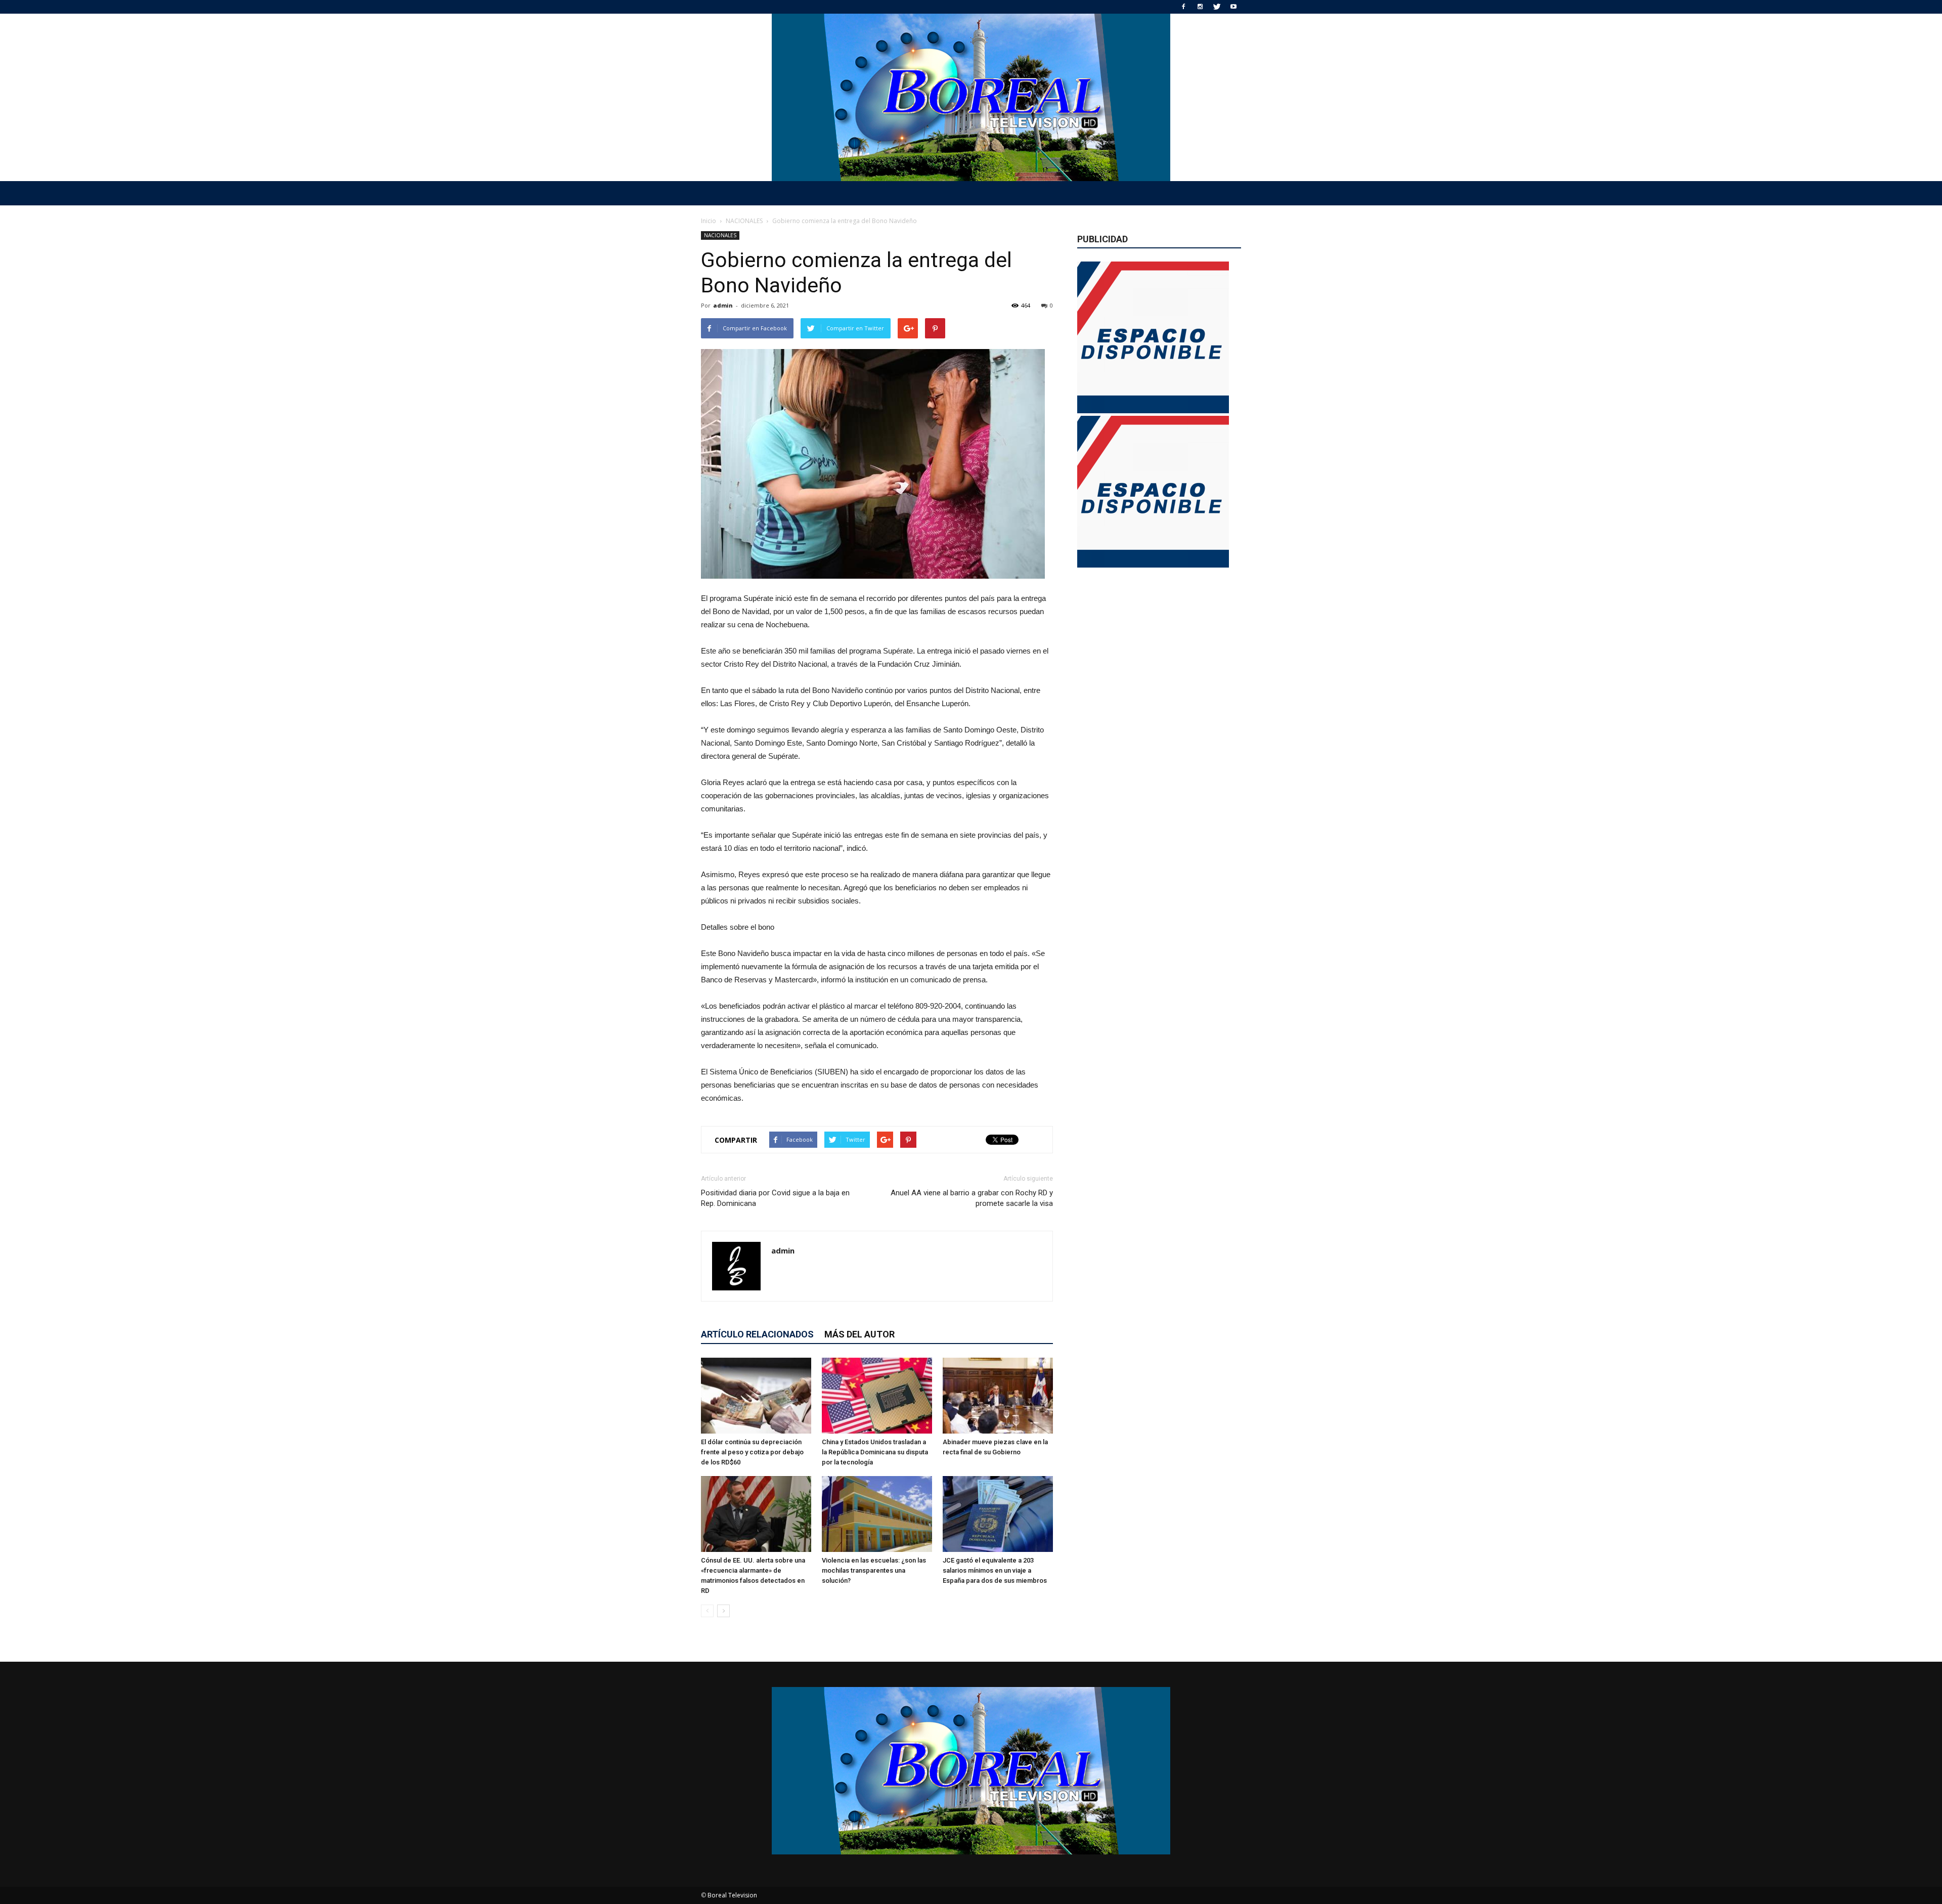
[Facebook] (1183, 7)
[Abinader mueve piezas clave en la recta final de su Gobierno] (998, 1396)
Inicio (709, 221)
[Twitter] (1217, 7)
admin (723, 305)
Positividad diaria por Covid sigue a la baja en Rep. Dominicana (775, 1198)
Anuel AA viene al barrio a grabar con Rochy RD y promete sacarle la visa (972, 1198)
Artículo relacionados (757, 1334)
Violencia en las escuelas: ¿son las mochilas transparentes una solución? (874, 1570)
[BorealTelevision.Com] (971, 97)
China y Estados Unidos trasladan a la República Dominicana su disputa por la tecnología (875, 1452)
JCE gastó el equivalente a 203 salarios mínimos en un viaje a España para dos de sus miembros (995, 1570)
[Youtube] (1233, 7)
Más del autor (859, 1334)
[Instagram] (1200, 7)
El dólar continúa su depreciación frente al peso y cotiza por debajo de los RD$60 (752, 1452)
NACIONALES (720, 235)
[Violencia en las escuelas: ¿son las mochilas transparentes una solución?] (877, 1514)
